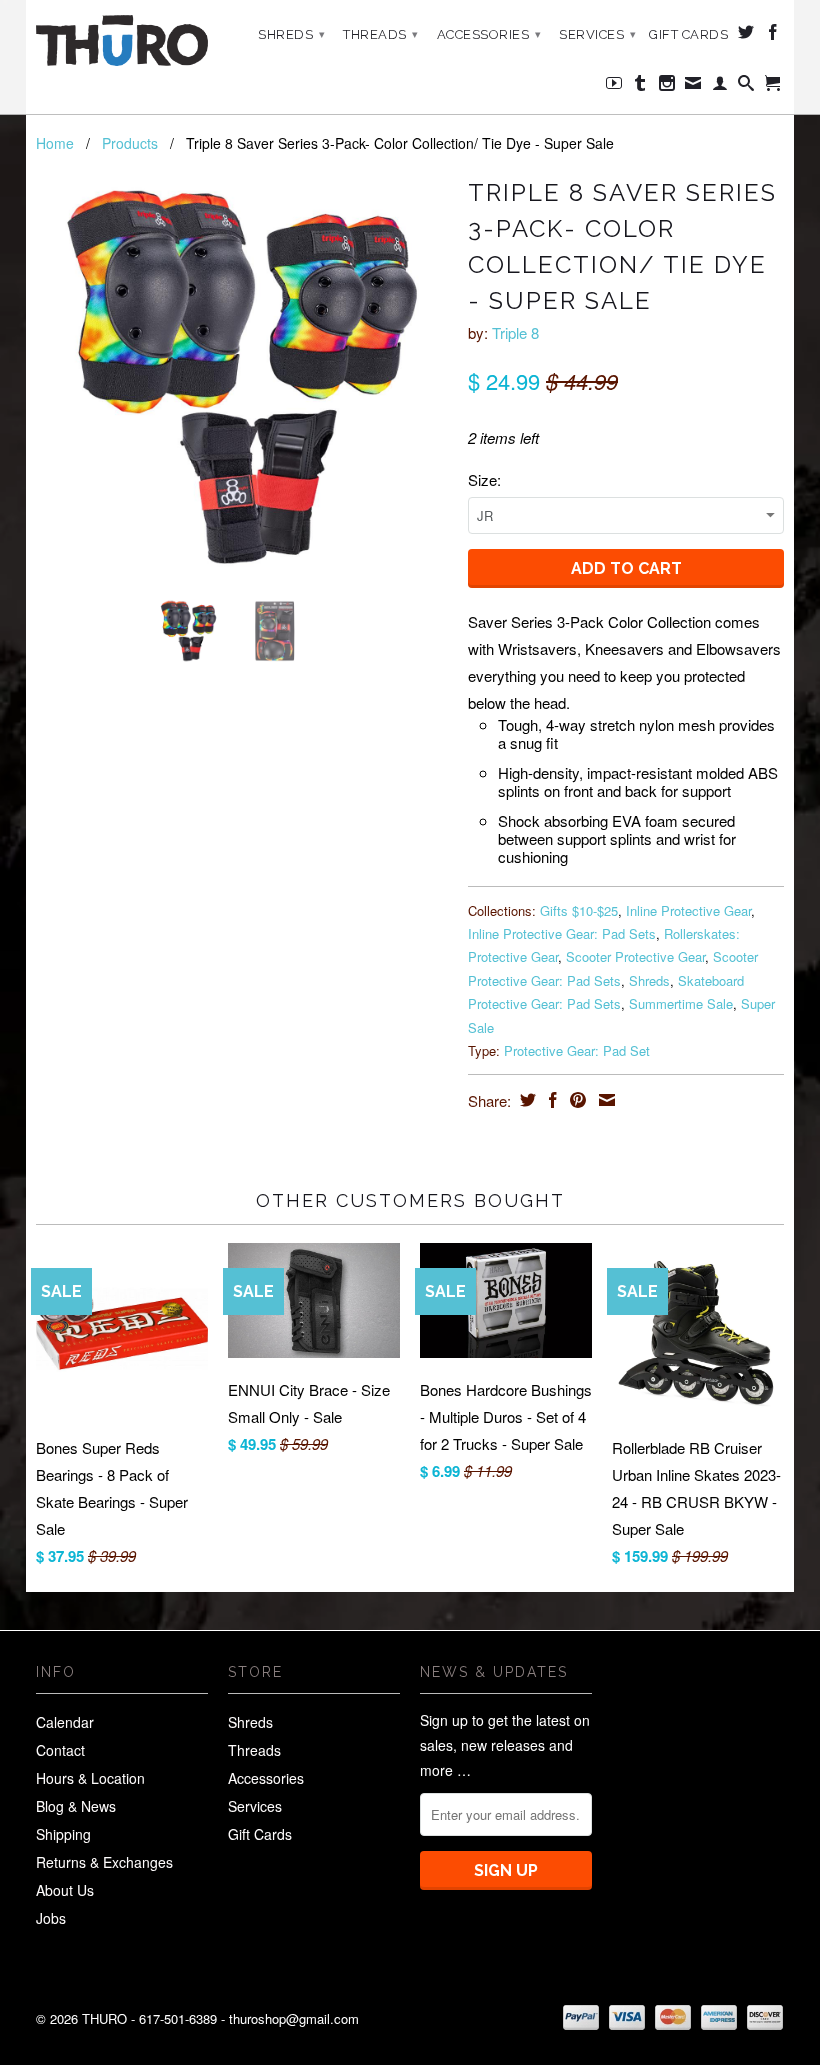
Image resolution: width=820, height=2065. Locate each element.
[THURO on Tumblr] (640, 87)
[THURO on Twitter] (746, 36)
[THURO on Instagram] (667, 87)
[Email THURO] (693, 87)
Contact (60, 1750)
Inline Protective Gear (688, 910)
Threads (381, 34)
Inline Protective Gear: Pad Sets (562, 933)
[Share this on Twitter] (525, 1100)
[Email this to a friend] (604, 1100)
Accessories (489, 34)
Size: (484, 479)
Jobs (51, 1918)
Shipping (63, 1834)
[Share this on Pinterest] (575, 1100)
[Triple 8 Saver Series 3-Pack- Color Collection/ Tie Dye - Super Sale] (242, 377)
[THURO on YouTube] (614, 87)
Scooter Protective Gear (635, 956)
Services (597, 34)
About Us (65, 1890)
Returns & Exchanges (104, 1862)
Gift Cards (688, 34)
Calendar (65, 1722)
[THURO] (122, 40)
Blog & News (76, 1806)
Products (130, 143)
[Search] (746, 87)
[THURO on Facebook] (773, 36)
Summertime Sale (681, 1003)
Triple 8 (515, 332)
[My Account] (720, 87)
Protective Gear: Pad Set (577, 1050)
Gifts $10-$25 (579, 910)
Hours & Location (90, 1778)
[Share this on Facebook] (550, 1100)
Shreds (291, 34)
